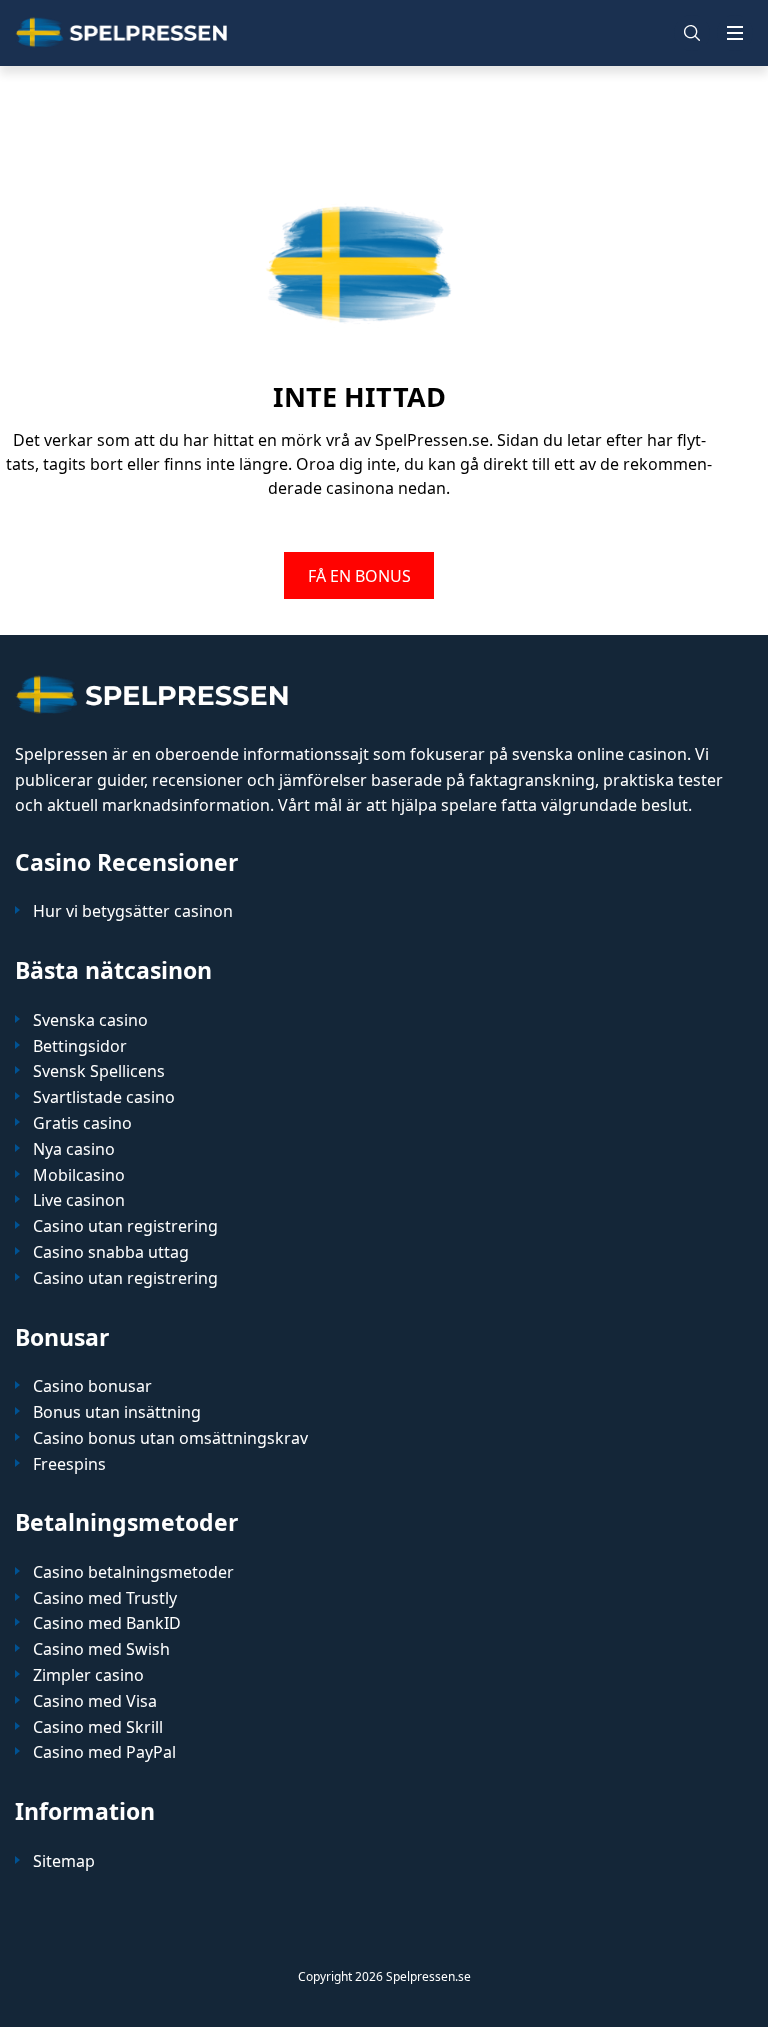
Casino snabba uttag (111, 1252)
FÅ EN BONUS (359, 575)
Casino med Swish (101, 1649)
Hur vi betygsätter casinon (133, 911)
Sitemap (64, 1861)
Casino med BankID (107, 1623)
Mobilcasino (79, 1175)
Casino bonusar (92, 1386)
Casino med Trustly (105, 1598)
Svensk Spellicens (99, 1071)
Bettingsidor (80, 1046)
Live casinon (79, 1200)
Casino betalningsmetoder (133, 1572)
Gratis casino (82, 1123)
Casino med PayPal (104, 1752)
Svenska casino (90, 1020)
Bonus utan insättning (117, 1412)
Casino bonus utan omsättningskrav (170, 1438)
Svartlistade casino (104, 1097)
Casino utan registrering (125, 1226)
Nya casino (74, 1149)
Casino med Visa (95, 1701)
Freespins (69, 1464)
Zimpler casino (88, 1675)
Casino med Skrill (98, 1727)
